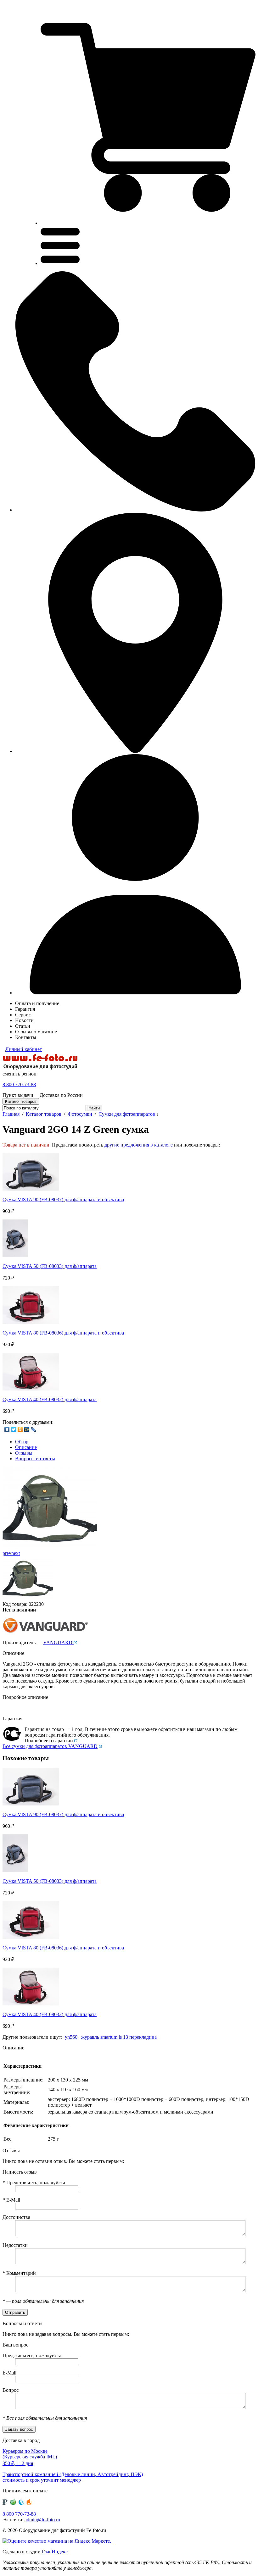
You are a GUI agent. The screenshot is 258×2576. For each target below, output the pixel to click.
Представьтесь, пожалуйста (34, 2183)
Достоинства (16, 2217)
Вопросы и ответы (35, 1459)
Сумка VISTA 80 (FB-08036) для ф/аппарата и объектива (63, 1333)
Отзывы (24, 1453)
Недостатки (15, 2245)
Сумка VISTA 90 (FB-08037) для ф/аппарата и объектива (63, 1200)
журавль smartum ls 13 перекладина (119, 2037)
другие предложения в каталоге (139, 1145)
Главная (11, 1114)
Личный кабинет (24, 1049)
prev (7, 1553)
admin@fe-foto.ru (42, 2520)
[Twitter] (14, 1429)
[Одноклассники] (20, 1429)
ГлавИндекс (55, 2552)
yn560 (71, 2037)
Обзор (22, 1442)
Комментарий (19, 2273)
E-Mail (11, 2200)
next (16, 1553)
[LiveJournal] (34, 1429)
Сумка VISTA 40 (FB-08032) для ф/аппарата (50, 1399)
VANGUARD (58, 1642)
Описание (26, 1447)
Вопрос (11, 2390)
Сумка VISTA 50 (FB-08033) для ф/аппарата (50, 1266)
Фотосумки (80, 1114)
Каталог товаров (44, 1114)
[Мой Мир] (27, 1429)
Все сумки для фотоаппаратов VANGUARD (50, 1746)
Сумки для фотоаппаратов (127, 1114)
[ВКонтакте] (7, 1429)
